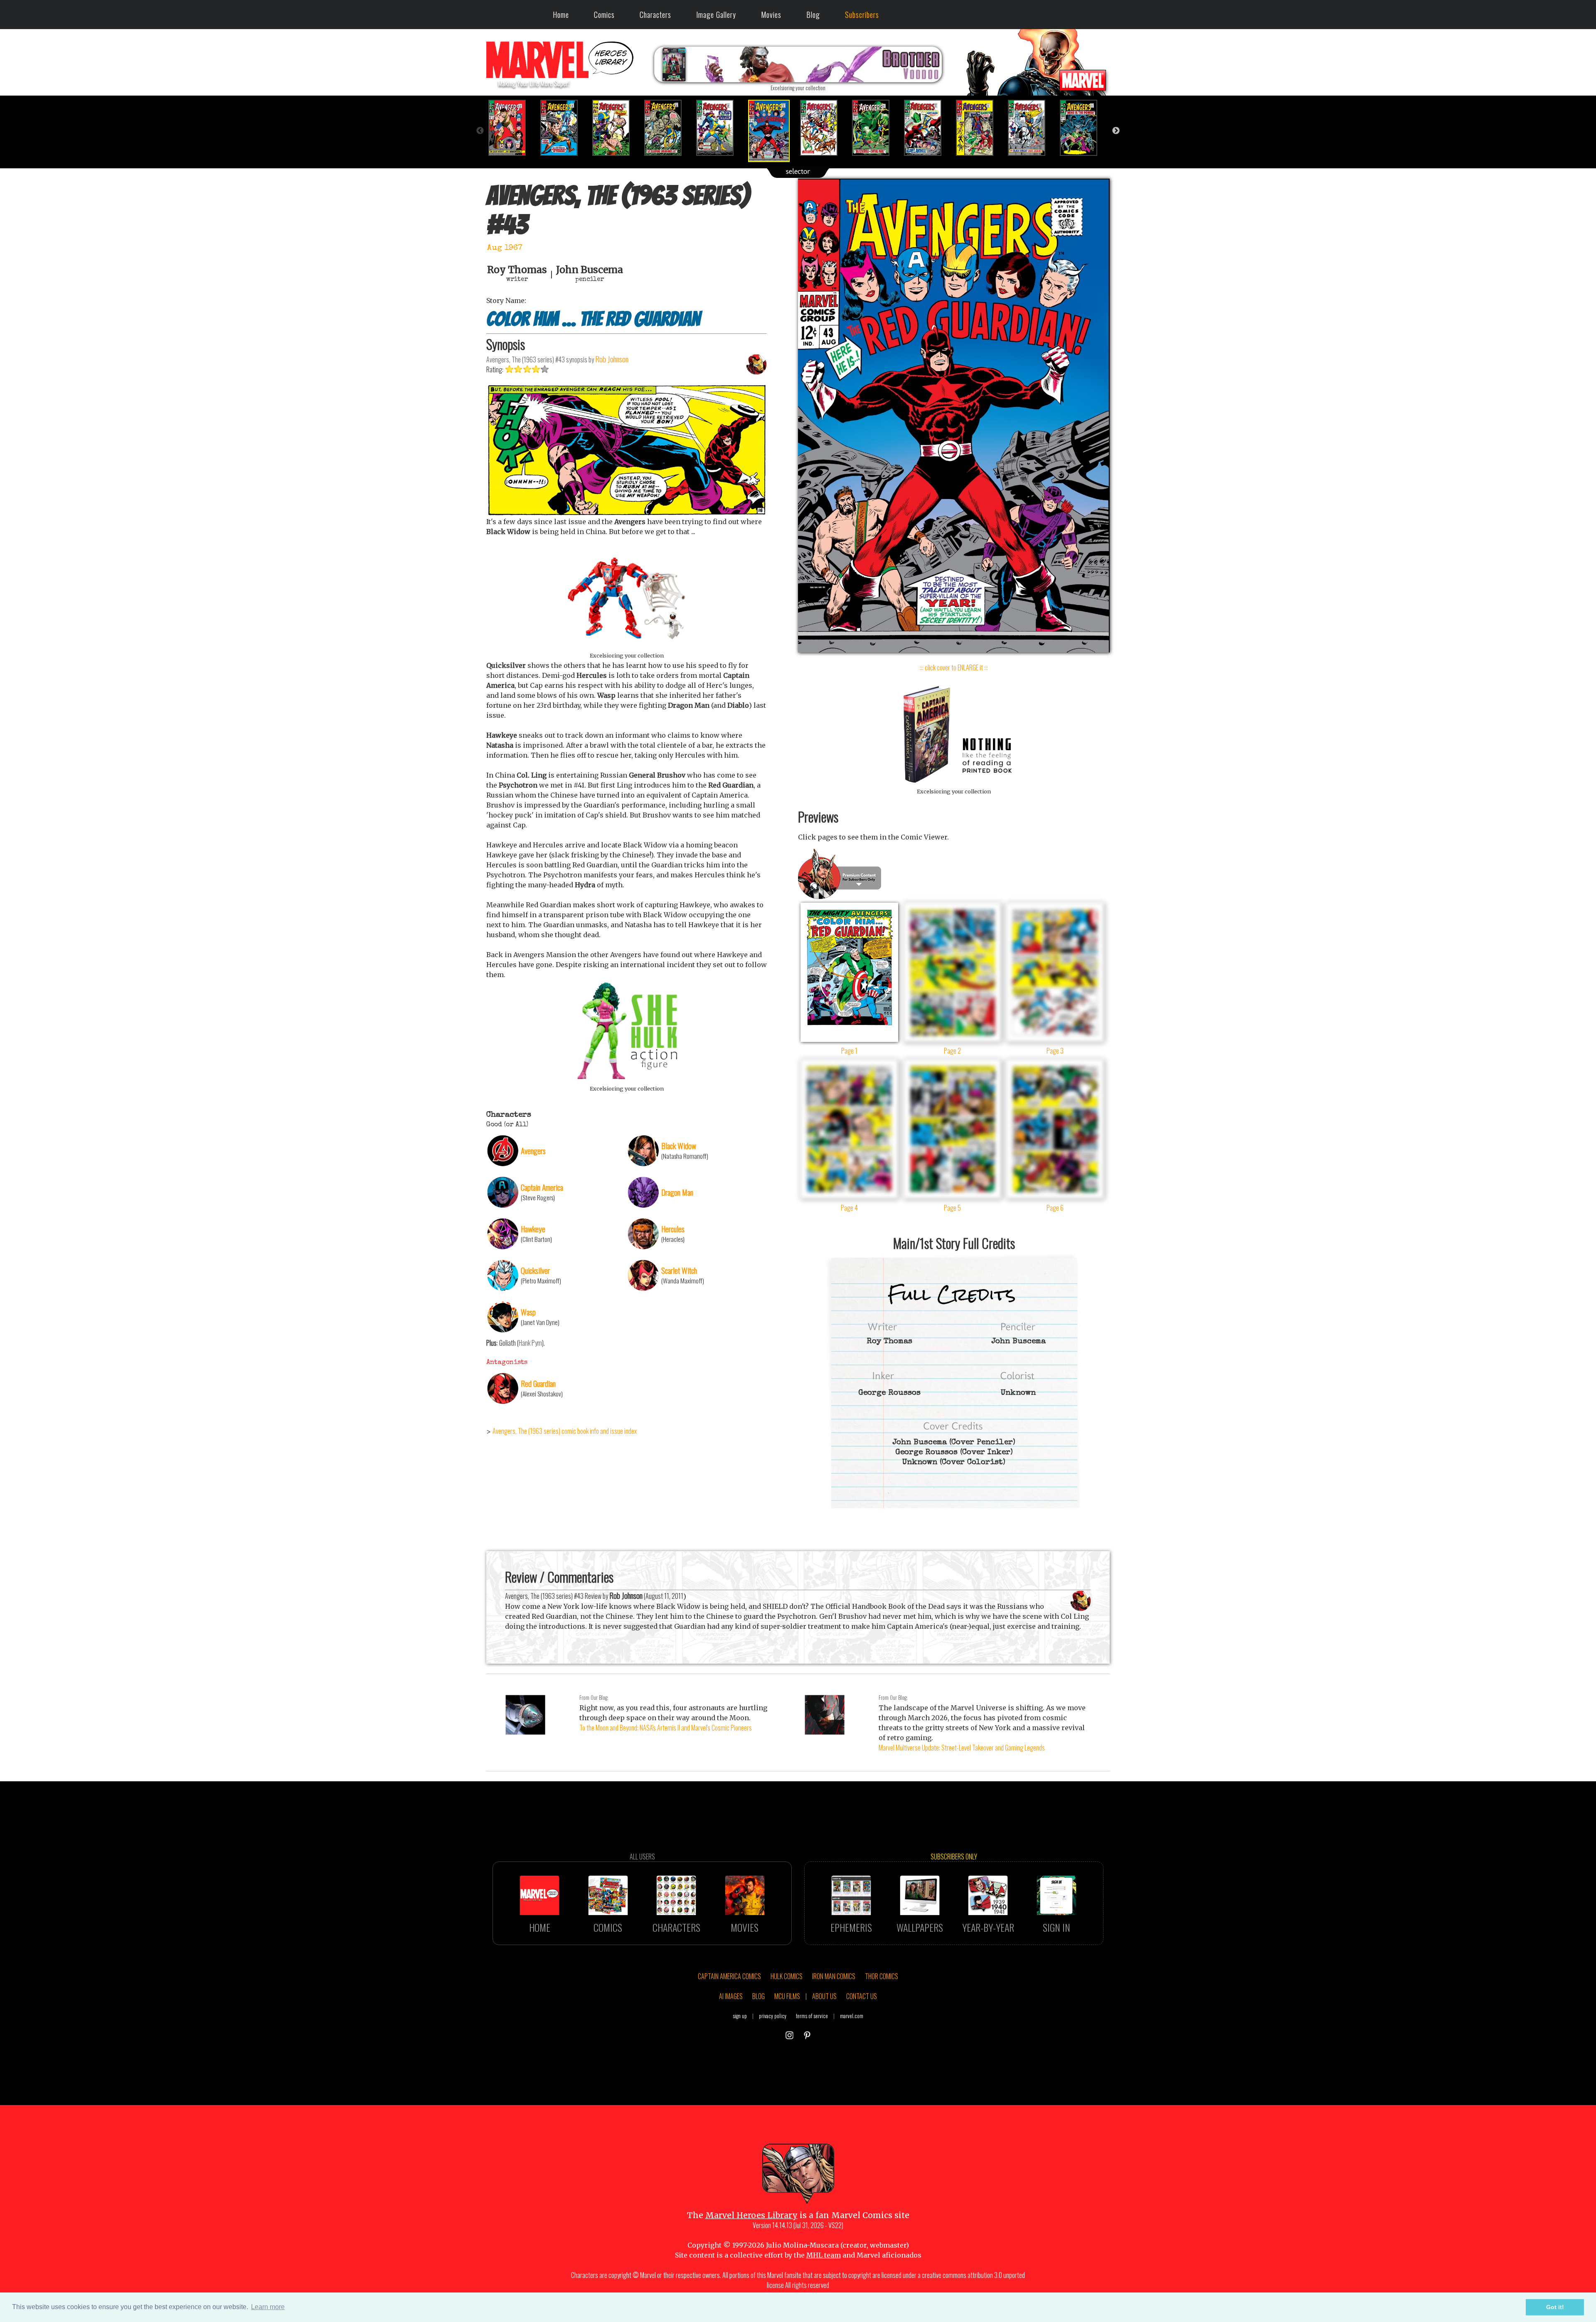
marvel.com (852, 2016)
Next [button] (1116, 131)
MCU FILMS (787, 1996)
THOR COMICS (882, 1976)
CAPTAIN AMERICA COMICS (729, 1976)
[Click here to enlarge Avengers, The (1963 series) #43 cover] (954, 650)
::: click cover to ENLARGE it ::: (954, 667)
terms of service (812, 2016)
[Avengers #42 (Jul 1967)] (720, 128)
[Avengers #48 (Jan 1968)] (1032, 128)
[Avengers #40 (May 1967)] (616, 128)
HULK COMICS (787, 1976)
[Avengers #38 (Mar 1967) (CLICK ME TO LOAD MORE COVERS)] (512, 128)
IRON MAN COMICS (834, 1976)
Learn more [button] (268, 2307)
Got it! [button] (1555, 2307)
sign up (740, 2016)
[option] (512, 128)
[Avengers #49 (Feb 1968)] (1084, 128)
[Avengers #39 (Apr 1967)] (564, 128)
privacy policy (773, 2016)
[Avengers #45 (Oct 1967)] (876, 128)
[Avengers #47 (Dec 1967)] (980, 128)
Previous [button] (480, 131)
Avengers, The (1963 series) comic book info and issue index (565, 1431)
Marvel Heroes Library (751, 2215)
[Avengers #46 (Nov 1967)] (928, 128)
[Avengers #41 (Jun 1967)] (668, 128)
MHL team (824, 2255)
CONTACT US (862, 1996)
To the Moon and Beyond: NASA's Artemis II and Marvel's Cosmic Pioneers (666, 1728)
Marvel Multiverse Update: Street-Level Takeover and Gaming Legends (962, 1748)
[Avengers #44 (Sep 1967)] (824, 128)
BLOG (759, 1996)
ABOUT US (824, 1996)
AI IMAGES (731, 1996)
